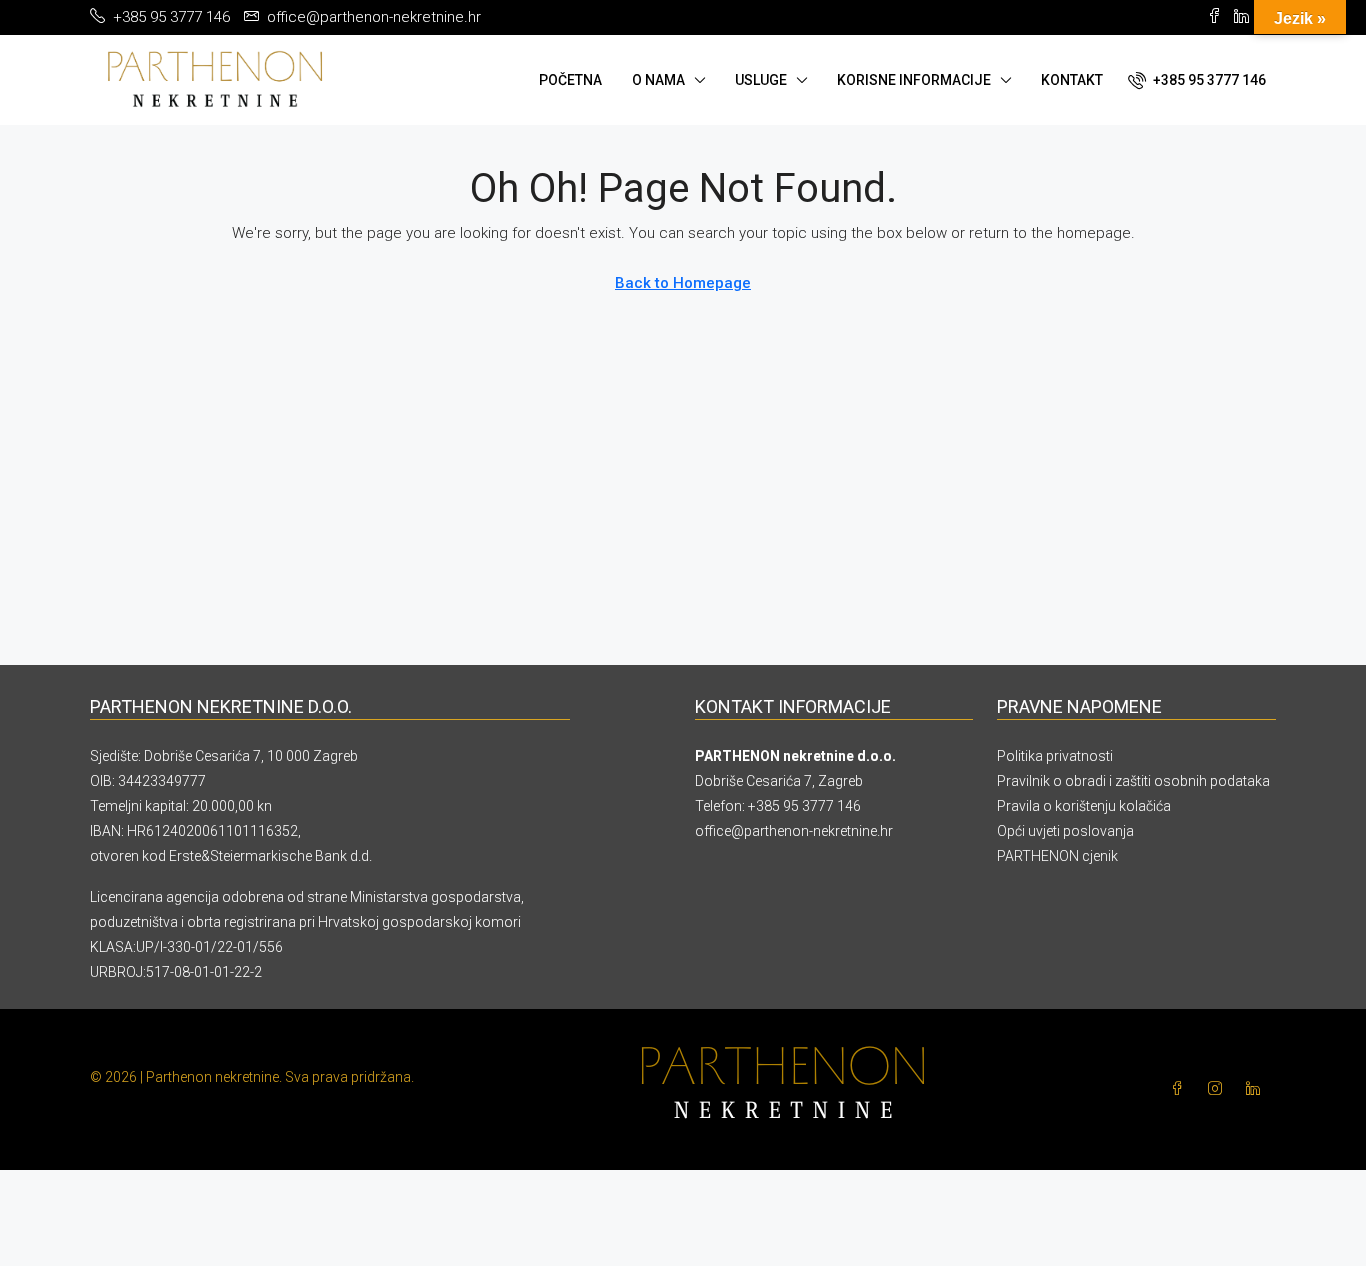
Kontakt (1072, 80)
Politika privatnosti (1055, 756)
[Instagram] (1219, 1089)
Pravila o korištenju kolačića (1084, 806)
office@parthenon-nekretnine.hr (794, 831)
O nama (658, 80)
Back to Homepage (683, 283)
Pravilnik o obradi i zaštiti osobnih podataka (1133, 781)
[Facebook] (1181, 1089)
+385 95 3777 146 (804, 806)
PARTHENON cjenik (1057, 856)
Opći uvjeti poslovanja (1065, 831)
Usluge (761, 80)
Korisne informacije (914, 80)
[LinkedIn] (1257, 1089)
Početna (570, 80)
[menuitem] (1197, 80)
